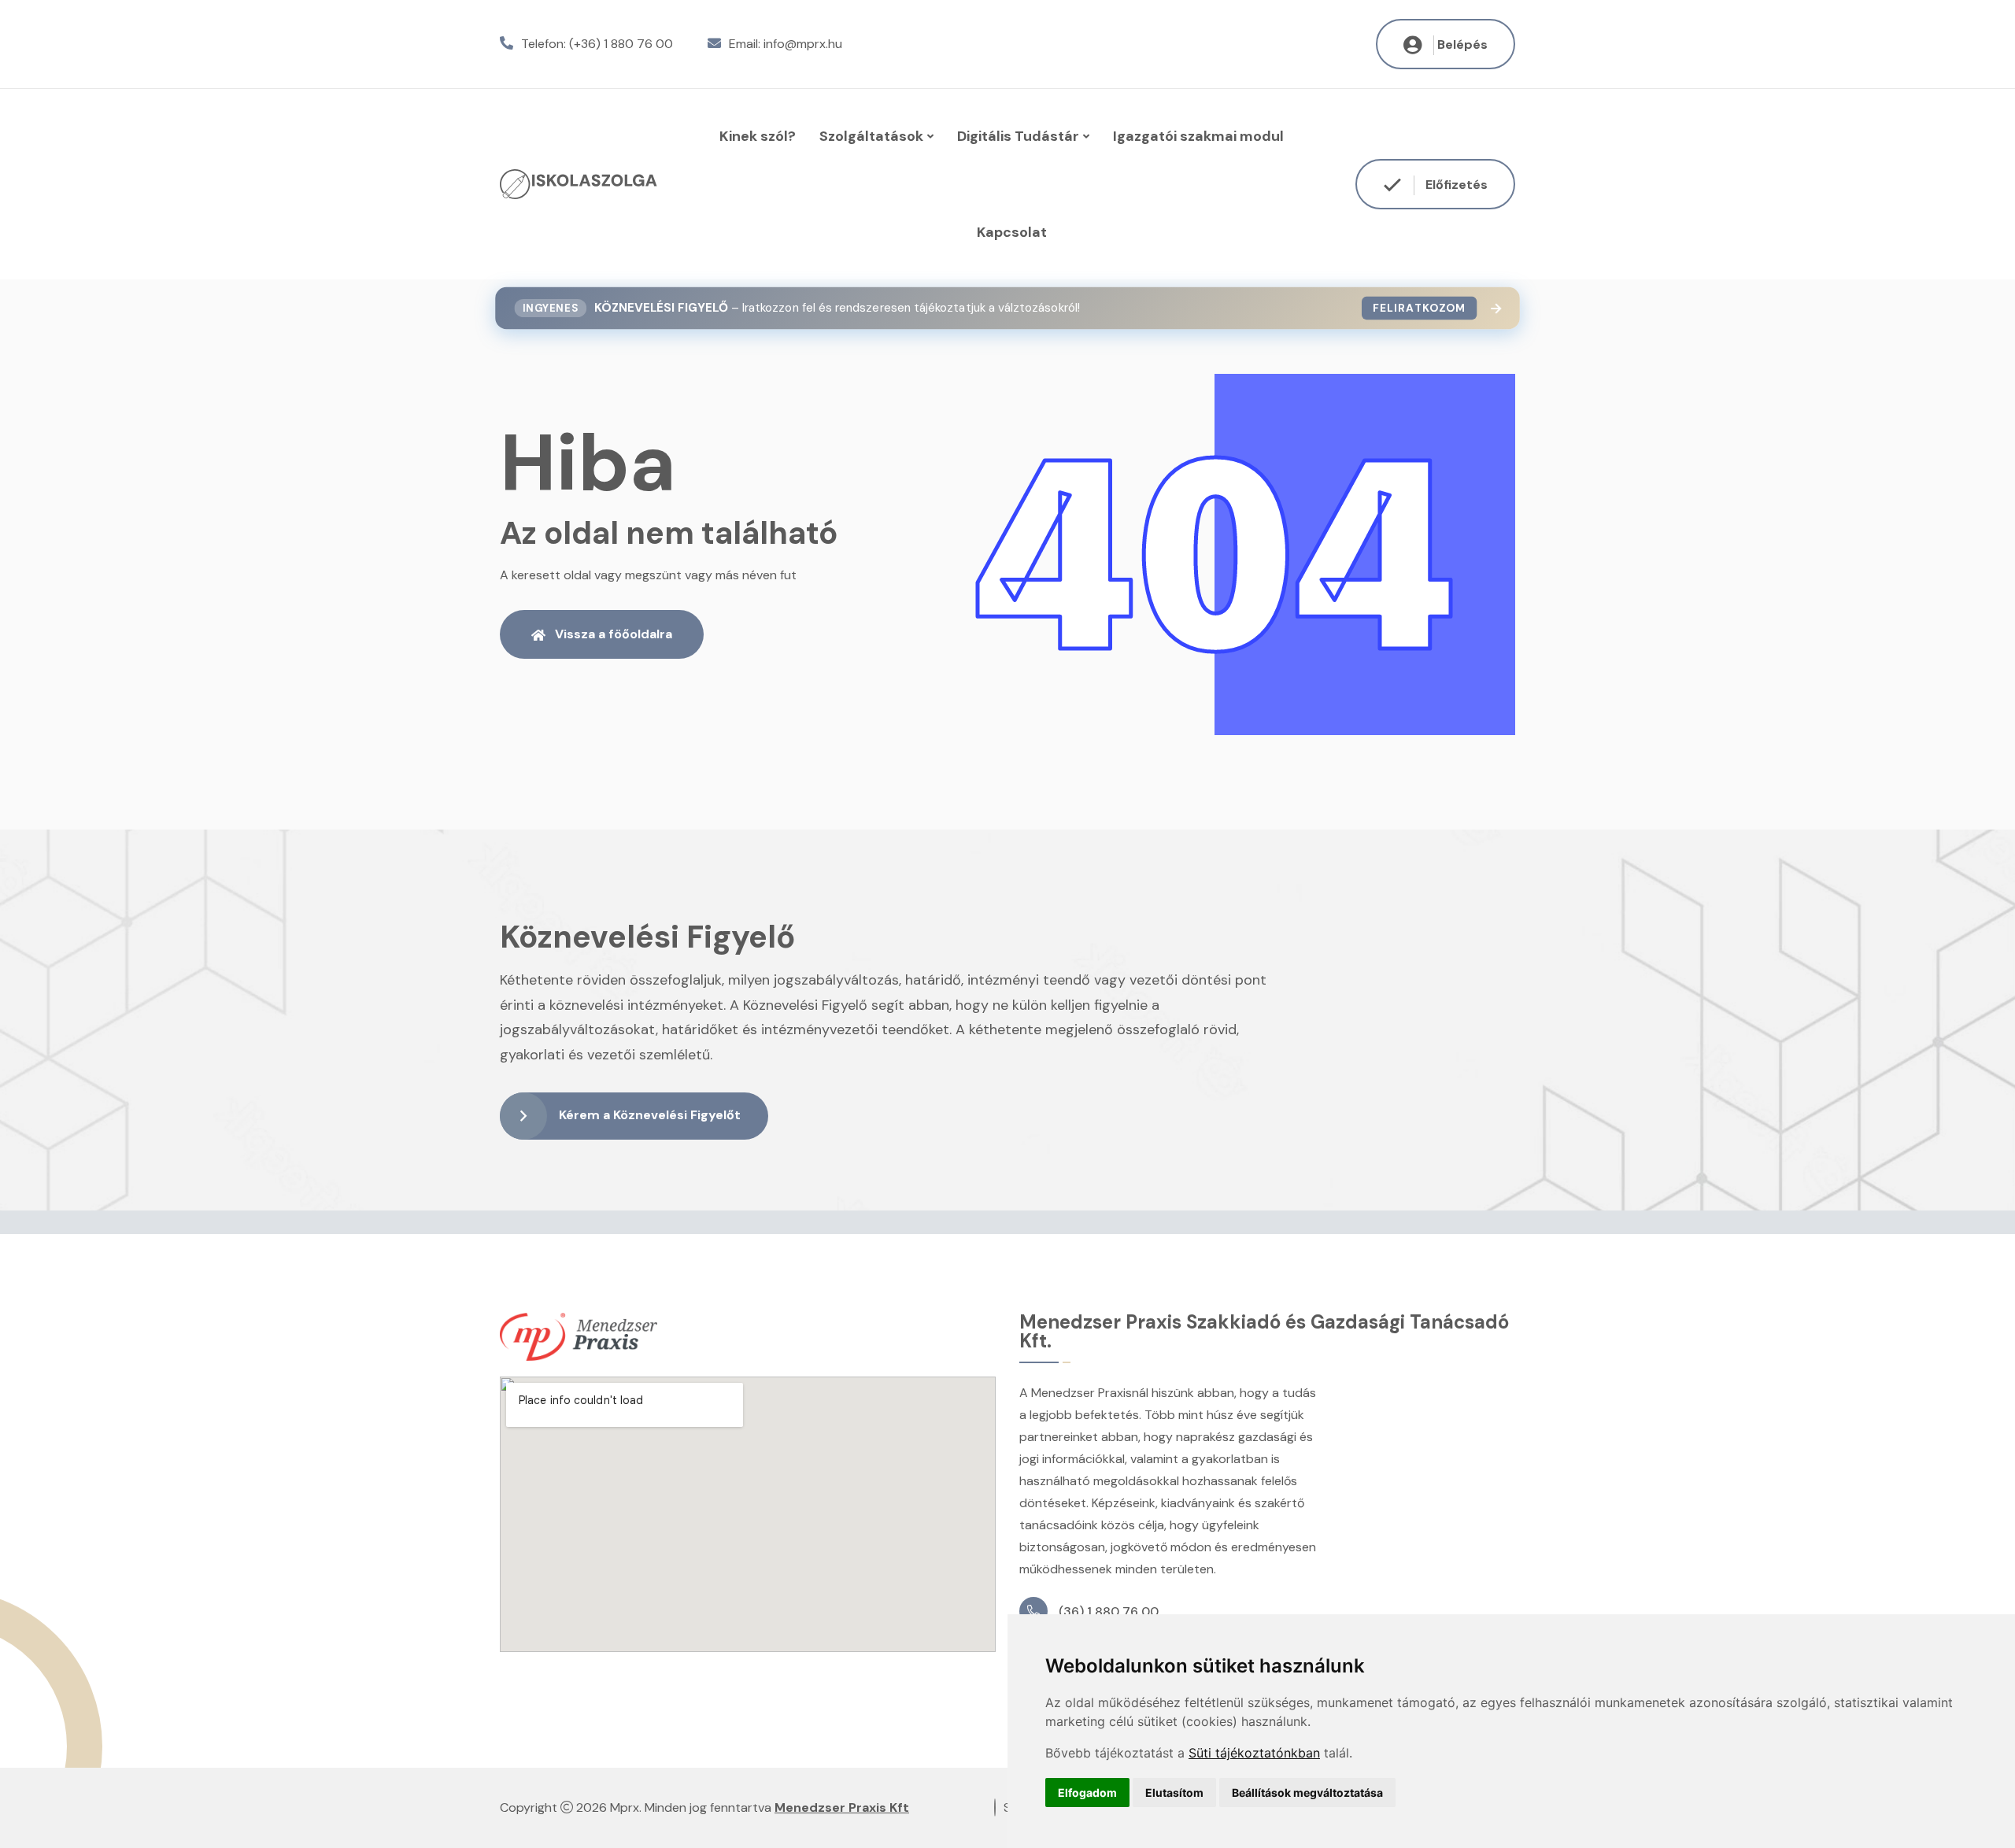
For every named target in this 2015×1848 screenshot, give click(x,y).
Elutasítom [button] (1174, 1793)
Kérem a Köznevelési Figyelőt (650, 1115)
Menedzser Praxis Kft (842, 1807)
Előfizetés (1455, 185)
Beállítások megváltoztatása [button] (1307, 1793)
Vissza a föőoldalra (614, 634)
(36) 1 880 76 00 (1109, 1611)
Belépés (1462, 44)
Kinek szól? (758, 136)
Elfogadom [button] (1087, 1793)
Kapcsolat (1012, 232)
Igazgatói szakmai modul (1198, 136)
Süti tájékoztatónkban (1254, 1753)
